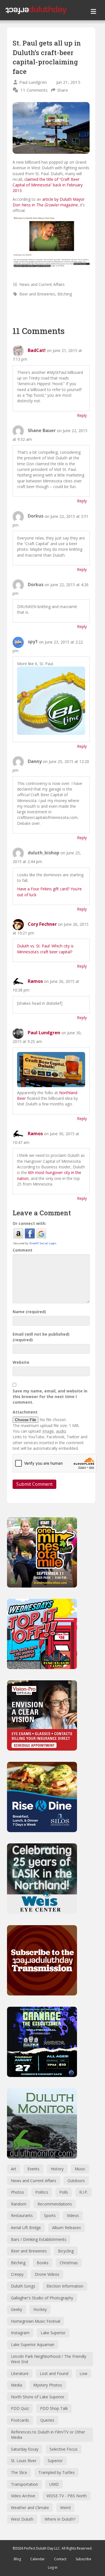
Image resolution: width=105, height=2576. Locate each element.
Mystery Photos (48, 2385)
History (57, 2169)
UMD (54, 2484)
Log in (53, 2567)
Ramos (35, 981)
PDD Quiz (20, 2408)
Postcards (20, 2420)
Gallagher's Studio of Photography (42, 2298)
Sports (50, 2215)
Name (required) (29, 1312)
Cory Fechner (42, 924)
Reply (82, 415)
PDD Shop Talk (54, 2408)
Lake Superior (53, 2333)
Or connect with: (29, 1223)
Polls (64, 2192)
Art (14, 2169)
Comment (23, 1250)
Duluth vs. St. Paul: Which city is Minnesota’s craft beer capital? (45, 949)
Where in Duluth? (60, 2519)
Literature (20, 2373)
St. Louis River (24, 2461)
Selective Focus (64, 2449)
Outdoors (76, 2181)
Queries (47, 2420)
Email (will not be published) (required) (41, 1337)
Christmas (69, 2263)
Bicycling (66, 2251)
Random (19, 2204)
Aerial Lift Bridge (26, 2228)
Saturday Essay (25, 2449)
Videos (73, 2215)
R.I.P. (84, 2192)
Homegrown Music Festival (36, 2321)
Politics (42, 2192)
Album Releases (66, 2228)
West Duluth (22, 2519)
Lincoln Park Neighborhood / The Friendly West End (49, 2359)
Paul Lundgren (33, 82)
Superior (55, 2461)
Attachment (25, 1412)
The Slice (19, 2472)
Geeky (17, 2309)
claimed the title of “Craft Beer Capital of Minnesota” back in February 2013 (48, 185)
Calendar (38, 2559)
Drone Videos (47, 2274)
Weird (65, 2508)
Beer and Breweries (37, 294)
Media (17, 2385)
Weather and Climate (30, 2508)
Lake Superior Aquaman (33, 2344)
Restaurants (22, 2215)
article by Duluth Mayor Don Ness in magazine (49, 202)
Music (80, 2169)
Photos (17, 2192)
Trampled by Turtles (57, 2472)
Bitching (65, 294)
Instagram (20, 2333)
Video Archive (23, 2496)
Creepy (17, 2274)
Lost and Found (54, 2373)
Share (63, 90)
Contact (60, 2559)
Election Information (65, 2286)
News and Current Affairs (42, 284)
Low (83, 2373)
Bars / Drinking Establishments (39, 2239)
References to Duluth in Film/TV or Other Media (48, 2435)
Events (33, 2169)
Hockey (40, 2309)
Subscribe (83, 2559)
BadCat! (37, 350)
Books (43, 2263)
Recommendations (55, 2204)
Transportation (25, 2484)
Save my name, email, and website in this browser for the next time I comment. (50, 1397)
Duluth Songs (23, 2286)
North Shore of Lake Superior (38, 2397)
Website (21, 1362)
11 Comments (34, 90)
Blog (17, 2559)
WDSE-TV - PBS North (67, 2496)
